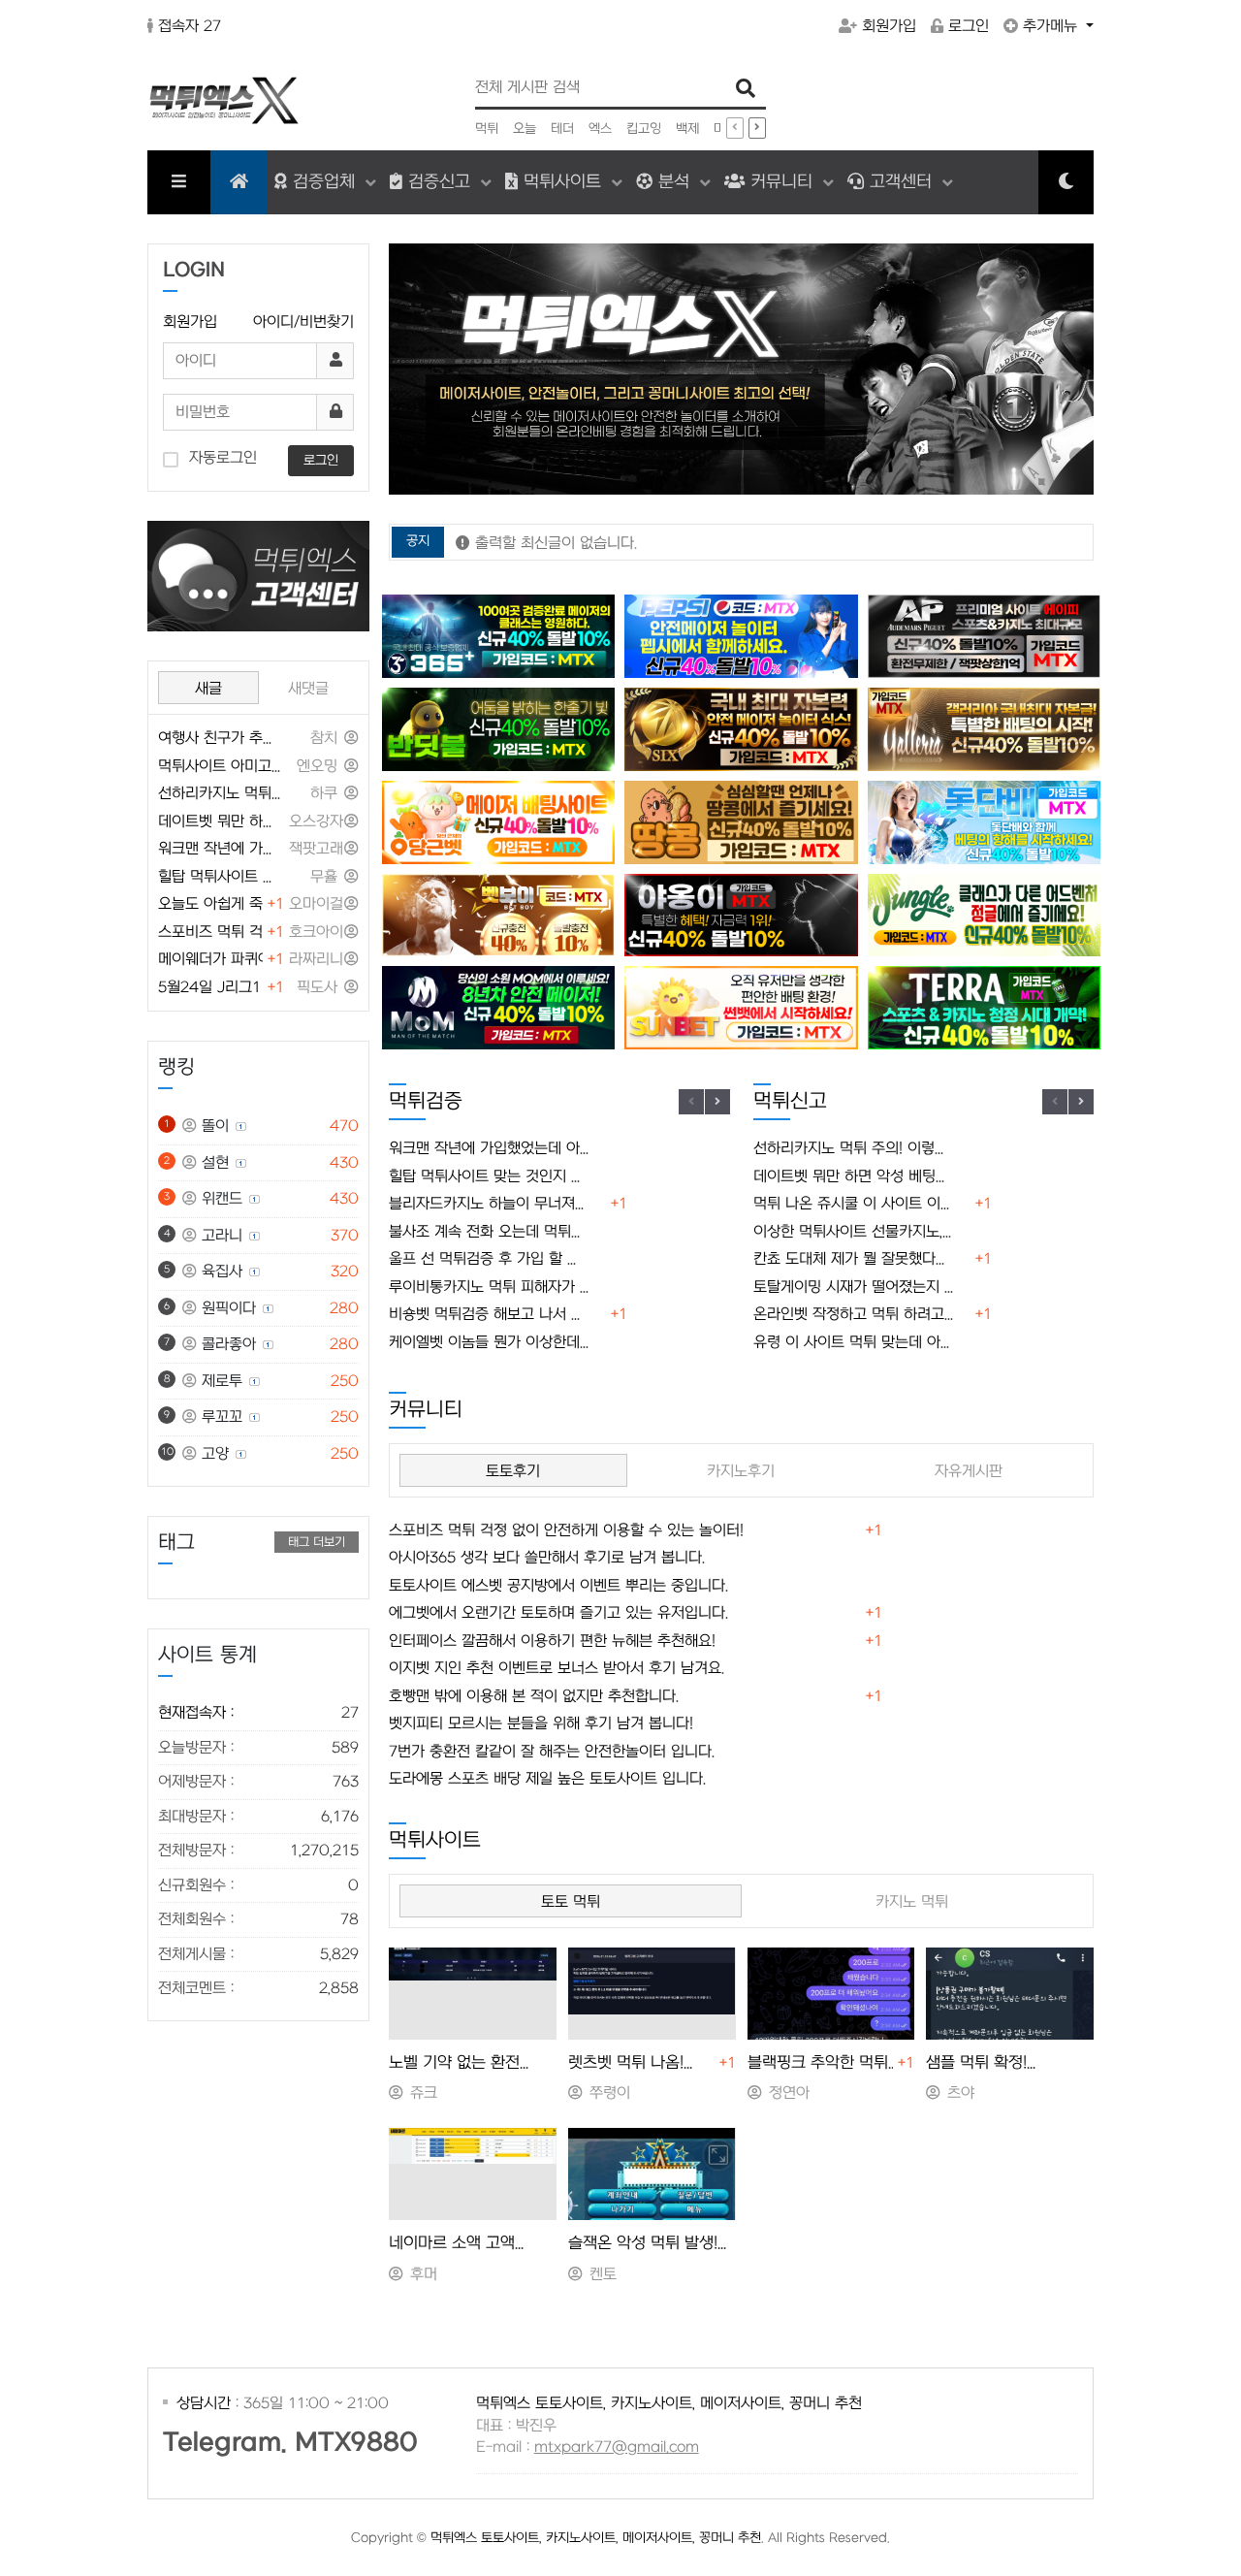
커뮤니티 (781, 182)
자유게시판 (969, 1471)
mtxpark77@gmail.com (617, 2447)
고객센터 (901, 182)
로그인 (969, 26)
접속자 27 (190, 26)
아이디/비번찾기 (303, 322)
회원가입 (889, 26)
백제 (687, 129)
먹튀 (487, 129)
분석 (674, 182)
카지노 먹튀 (912, 1902)
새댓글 (308, 689)
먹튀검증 (426, 1101)
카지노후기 (741, 1471)
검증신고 (439, 182)
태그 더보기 (317, 1542)
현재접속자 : (258, 1713)
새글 (208, 689)
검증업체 (324, 182)
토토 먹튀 (571, 1902)
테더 (562, 129)
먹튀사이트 (562, 182)
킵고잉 (644, 129)
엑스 (600, 129)
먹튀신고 (790, 1101)
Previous (691, 1102)
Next (717, 1102)
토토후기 (513, 1471)
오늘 (525, 129)
